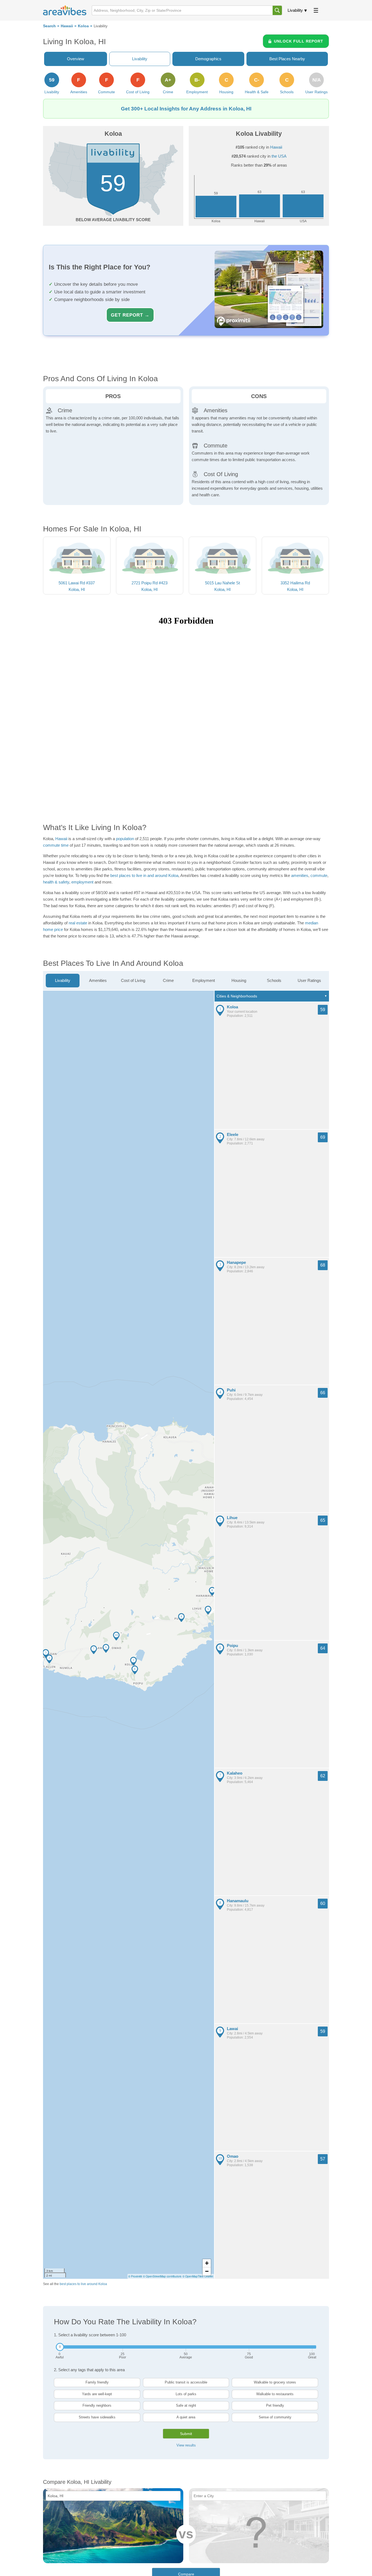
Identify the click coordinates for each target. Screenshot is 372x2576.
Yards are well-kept (97, 2394)
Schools (274, 980)
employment (82, 882)
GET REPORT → (130, 315)
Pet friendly (275, 2405)
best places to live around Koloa (83, 2284)
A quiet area (186, 2417)
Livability (295, 10)
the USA (279, 156)
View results (186, 2445)
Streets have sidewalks (97, 2417)
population (125, 839)
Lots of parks (186, 2394)
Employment (204, 980)
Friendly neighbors (97, 2405)
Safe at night (186, 2405)
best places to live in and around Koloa (144, 875)
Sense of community (275, 2417)
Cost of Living (133, 980)
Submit (186, 2434)
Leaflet (209, 2276)
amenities (300, 875)
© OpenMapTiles (193, 2276)
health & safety (56, 882)
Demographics (208, 59)
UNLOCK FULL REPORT (299, 41)
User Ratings (309, 980)
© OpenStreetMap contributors (162, 2276)
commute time (56, 845)
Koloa (83, 26)
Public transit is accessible (186, 2382)
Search (49, 26)
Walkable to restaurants (275, 2394)
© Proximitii (135, 2276)
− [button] (207, 2271)
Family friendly (97, 2382)
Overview (76, 59)
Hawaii (67, 26)
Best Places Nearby (287, 59)
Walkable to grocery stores (275, 2382)
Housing (239, 980)
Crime (168, 980)
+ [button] (207, 2263)
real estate (78, 923)
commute (319, 875)
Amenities (98, 980)
